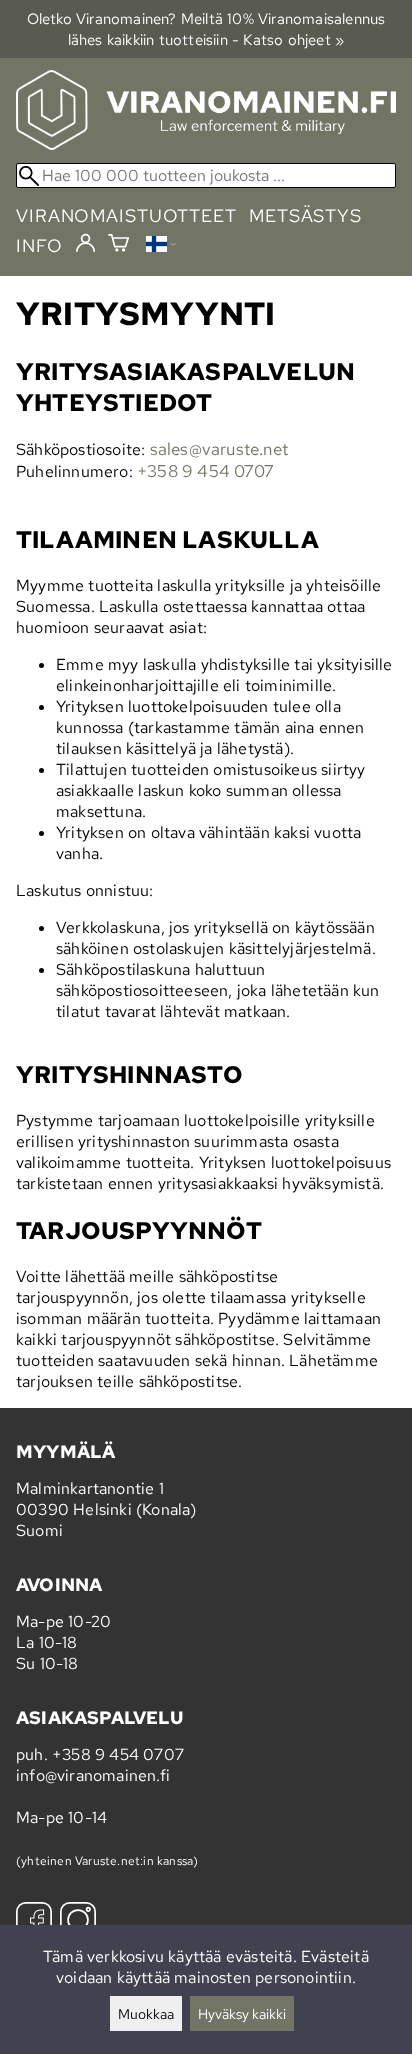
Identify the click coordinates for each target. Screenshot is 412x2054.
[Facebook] (34, 1922)
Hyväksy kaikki (242, 2013)
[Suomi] (161, 246)
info (39, 245)
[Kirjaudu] (85, 244)
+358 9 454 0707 (205, 471)
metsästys (305, 215)
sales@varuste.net (219, 449)
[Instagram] (78, 1922)
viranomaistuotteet (126, 215)
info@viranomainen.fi (93, 1775)
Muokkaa (146, 2013)
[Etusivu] (206, 144)
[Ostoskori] (118, 245)
